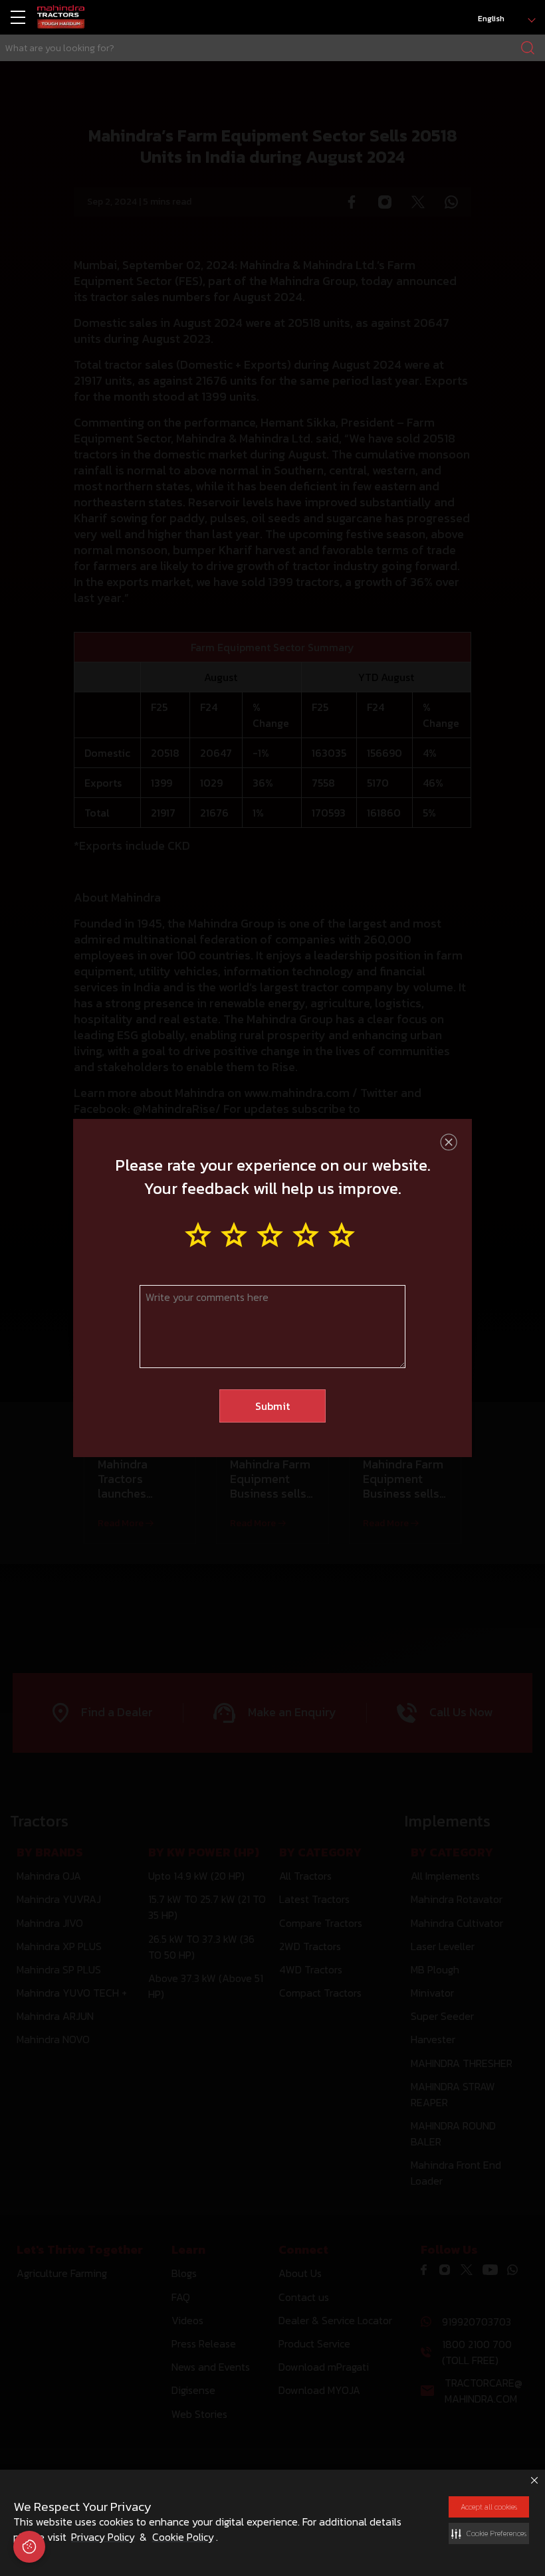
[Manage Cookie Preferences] (29, 2547)
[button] (489, 2533)
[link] (61, 18)
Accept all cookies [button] (489, 2507)
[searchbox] (272, 48)
